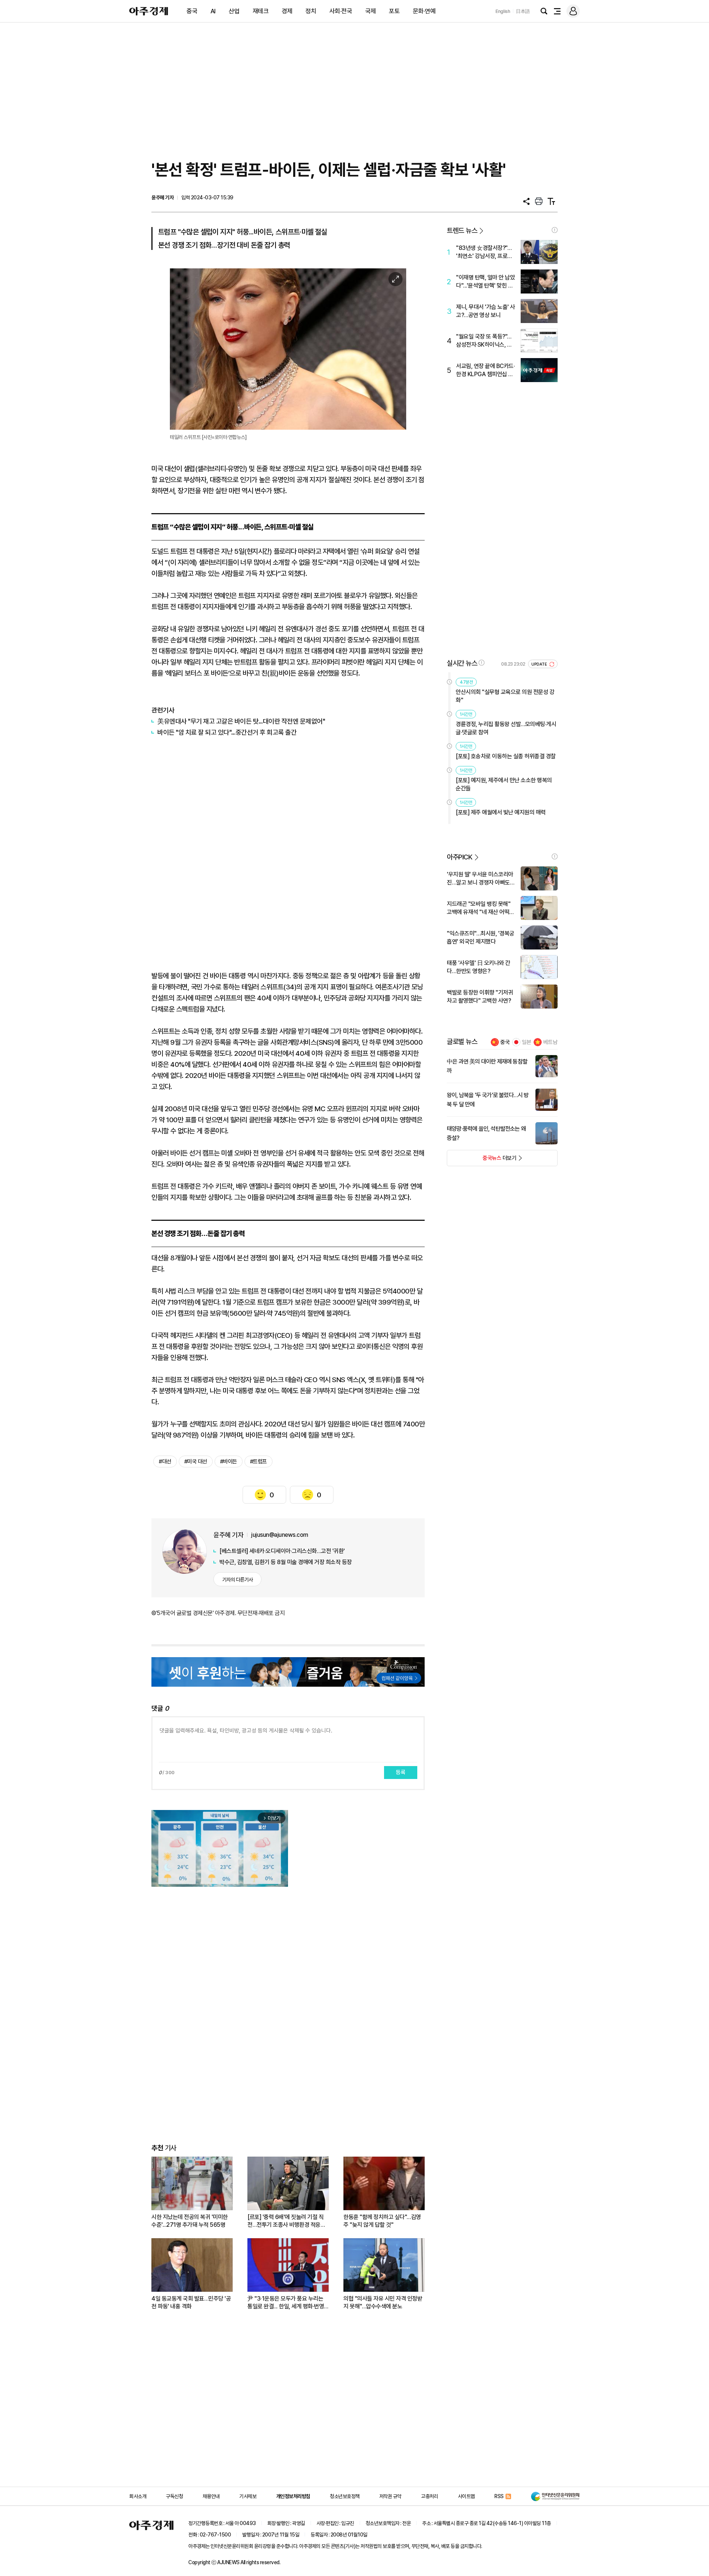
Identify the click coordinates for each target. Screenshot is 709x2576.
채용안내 (211, 2496)
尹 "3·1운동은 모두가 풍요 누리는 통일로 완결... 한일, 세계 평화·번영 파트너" (286, 2303)
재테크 (261, 11)
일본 (527, 1042)
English (503, 11)
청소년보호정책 (345, 2496)
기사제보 (248, 2496)
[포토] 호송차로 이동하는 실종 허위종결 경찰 (506, 756)
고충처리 (429, 2496)
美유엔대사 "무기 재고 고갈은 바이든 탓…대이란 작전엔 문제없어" (241, 721)
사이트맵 (466, 2496)
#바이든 (229, 1462)
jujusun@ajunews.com (280, 1535)
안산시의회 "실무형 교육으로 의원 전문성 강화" (505, 696)
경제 (287, 11)
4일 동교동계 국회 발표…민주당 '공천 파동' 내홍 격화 (191, 2302)
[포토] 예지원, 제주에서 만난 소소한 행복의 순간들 (504, 784)
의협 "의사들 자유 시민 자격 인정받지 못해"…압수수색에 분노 (383, 2302)
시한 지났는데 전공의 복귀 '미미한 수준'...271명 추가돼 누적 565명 (190, 2221)
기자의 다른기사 (238, 1580)
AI (213, 11)
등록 (401, 1772)
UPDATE (540, 664)
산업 (234, 11)
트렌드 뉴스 (462, 231)
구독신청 (174, 2496)
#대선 (165, 1462)
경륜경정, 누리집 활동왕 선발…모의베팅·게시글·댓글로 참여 (506, 728)
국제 (371, 11)
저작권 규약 (390, 2496)
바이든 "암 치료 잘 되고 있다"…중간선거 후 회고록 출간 (227, 732)
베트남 (550, 1042)
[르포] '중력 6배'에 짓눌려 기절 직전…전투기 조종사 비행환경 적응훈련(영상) (286, 2221)
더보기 (482, 1160)
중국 (192, 11)
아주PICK (460, 857)
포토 (394, 11)
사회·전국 (341, 11)
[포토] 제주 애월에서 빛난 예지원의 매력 (501, 812)
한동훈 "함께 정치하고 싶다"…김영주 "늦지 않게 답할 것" (382, 2221)
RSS (499, 2496)
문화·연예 (424, 11)
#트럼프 (258, 1462)
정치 (311, 11)
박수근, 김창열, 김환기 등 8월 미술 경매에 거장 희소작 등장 (286, 1562)
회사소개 (138, 2496)
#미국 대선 (196, 1462)
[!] (555, 230)
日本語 (523, 11)
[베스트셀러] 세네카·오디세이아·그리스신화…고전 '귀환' (282, 1551)
